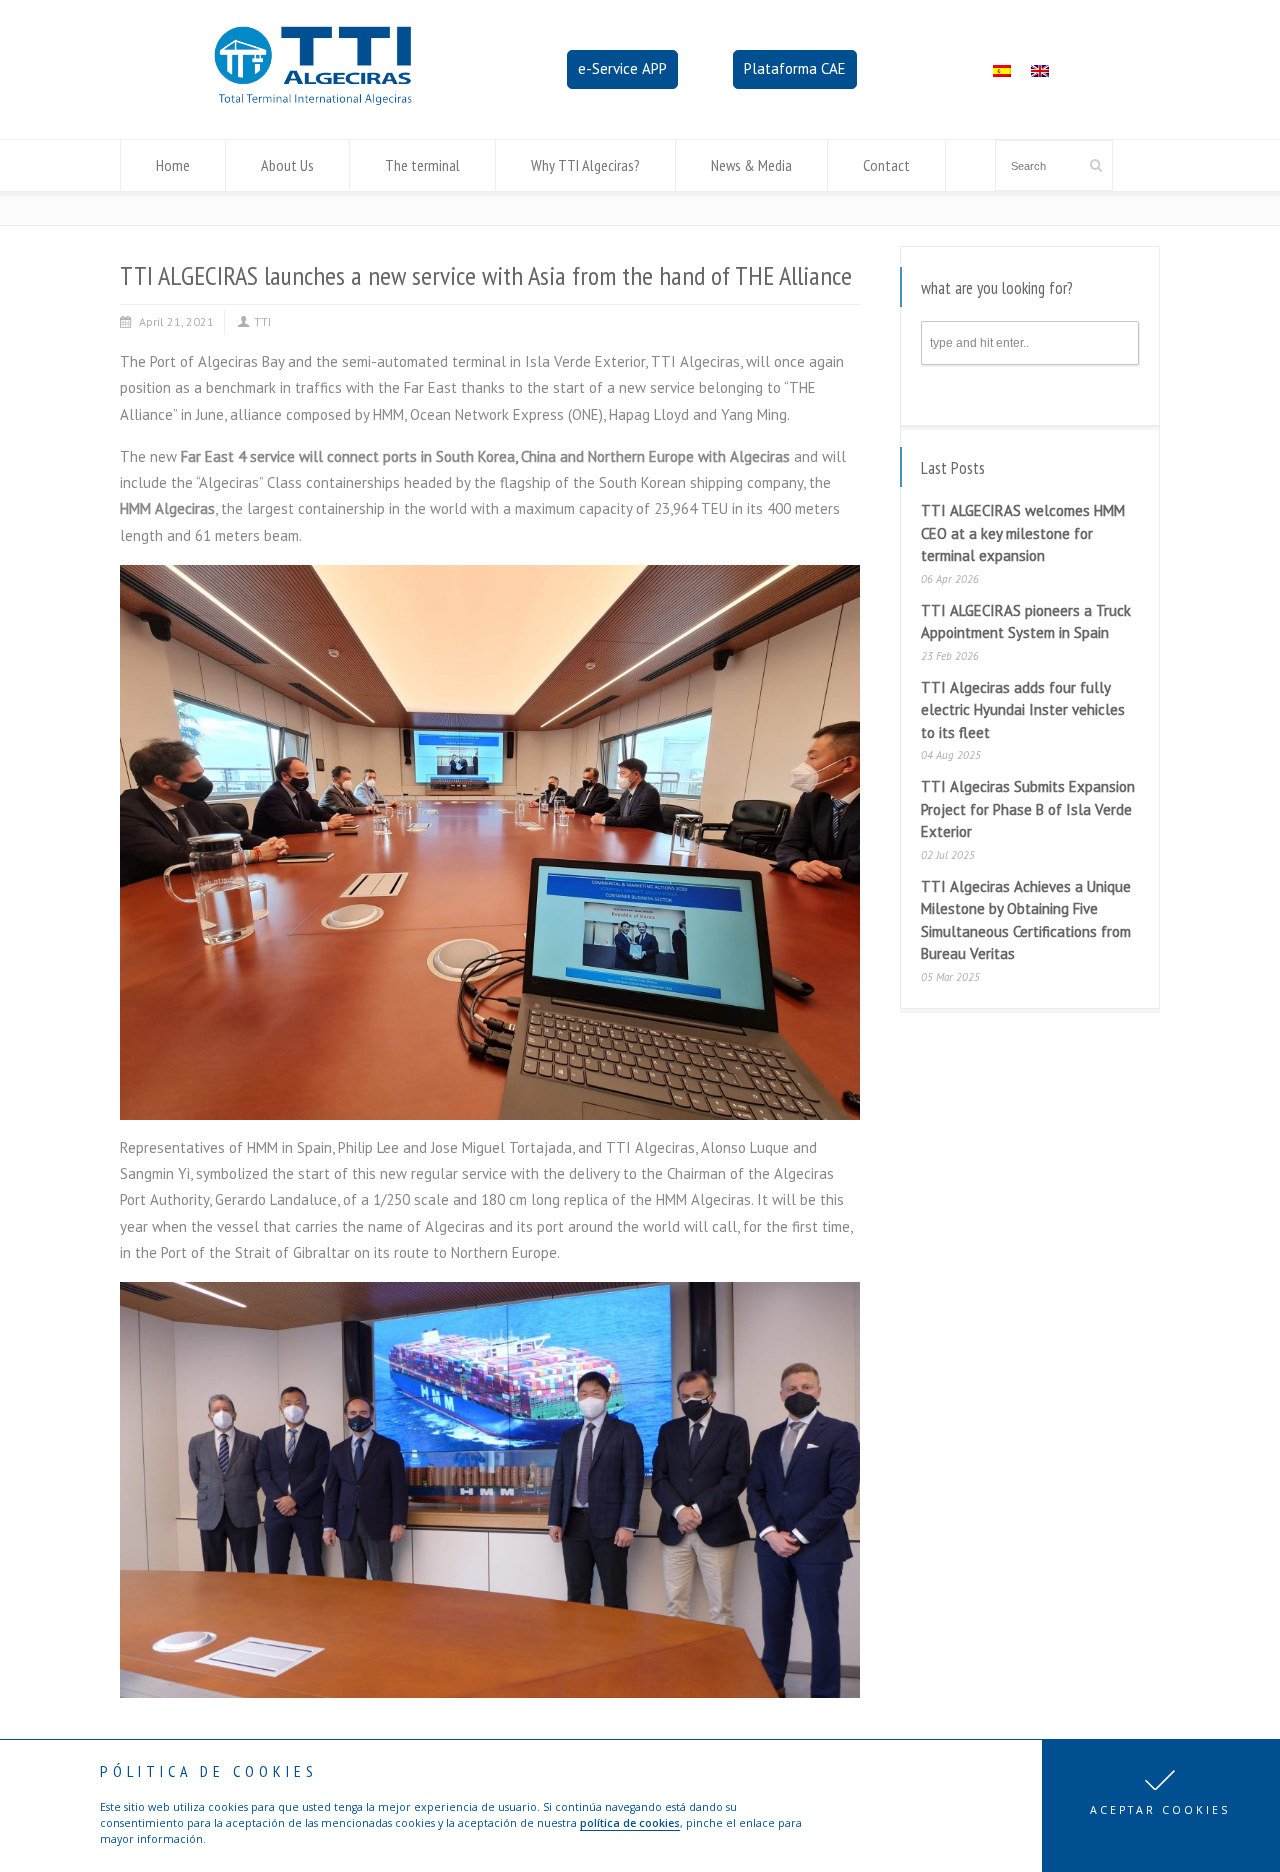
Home (173, 165)
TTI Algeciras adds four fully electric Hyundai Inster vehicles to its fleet (1023, 710)
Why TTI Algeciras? (585, 165)
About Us (287, 165)
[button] (1161, 1806)
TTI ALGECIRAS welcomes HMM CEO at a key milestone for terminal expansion (1023, 533)
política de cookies (630, 1823)
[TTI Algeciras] (313, 100)
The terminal (422, 165)
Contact (886, 165)
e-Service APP (622, 68)
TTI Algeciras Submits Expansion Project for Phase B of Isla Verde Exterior (1028, 809)
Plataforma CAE (795, 68)
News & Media (751, 165)
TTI (262, 321)
